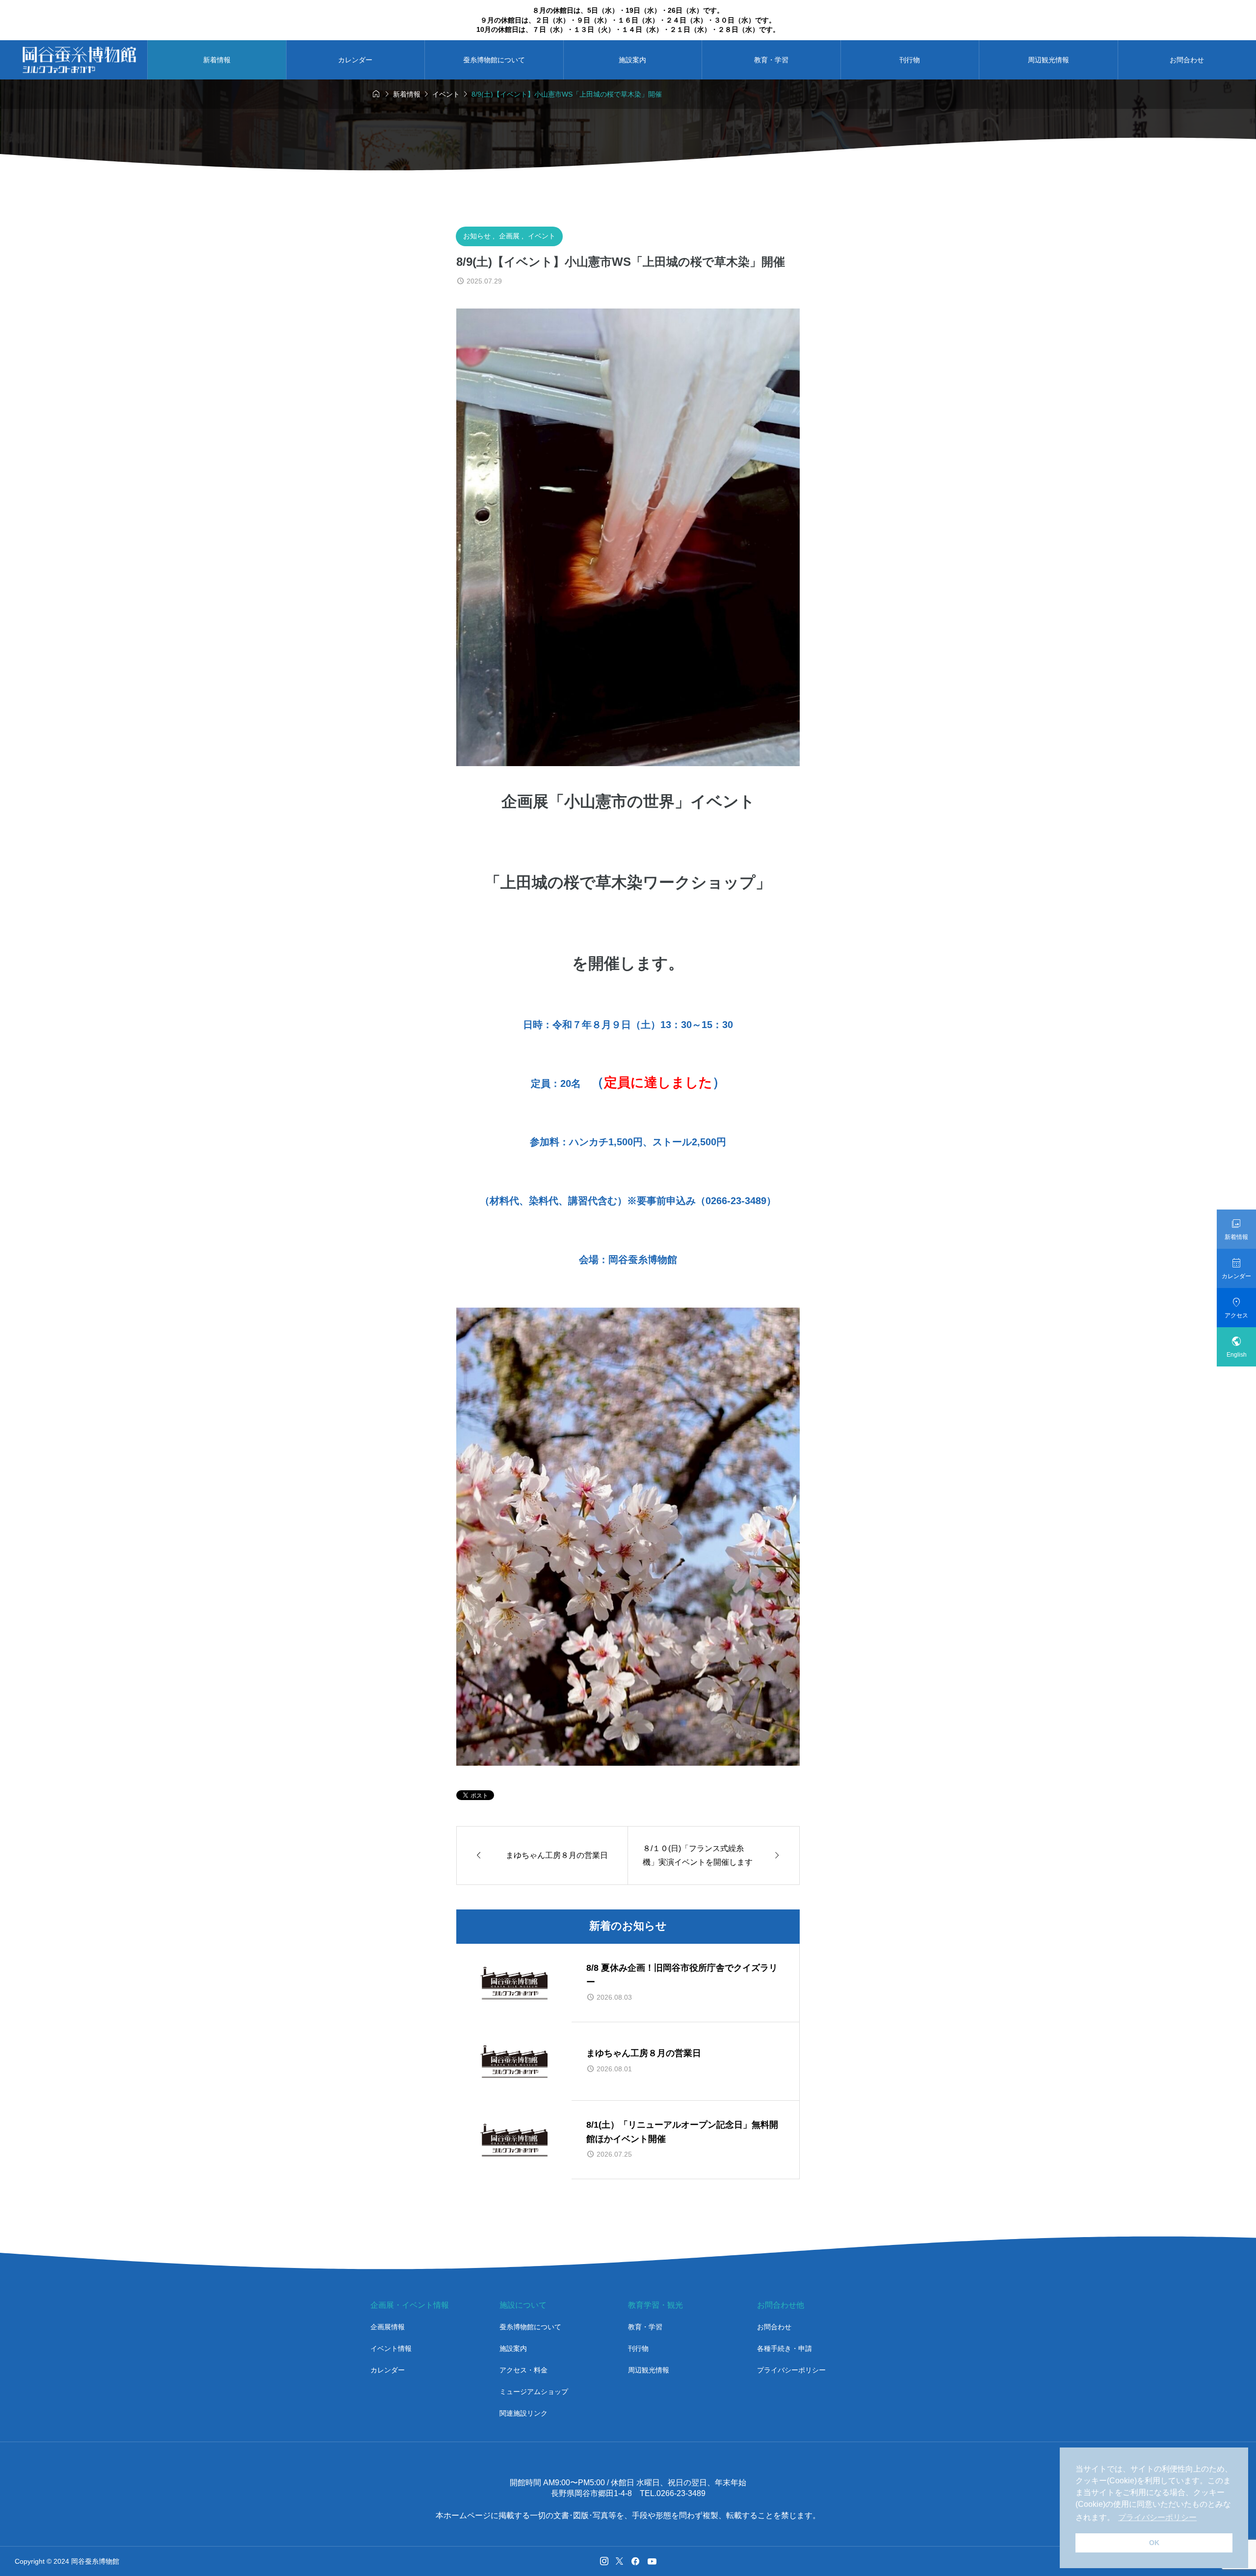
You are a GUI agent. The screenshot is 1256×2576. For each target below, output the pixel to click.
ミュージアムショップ (534, 2392)
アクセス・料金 (523, 2370)
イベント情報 (391, 2348)
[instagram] (604, 2561)
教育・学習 (771, 60)
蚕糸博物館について (494, 60)
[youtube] (652, 2561)
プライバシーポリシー (791, 2370)
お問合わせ (774, 2327)
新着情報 (217, 60)
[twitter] (619, 2561)
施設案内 (632, 60)
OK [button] (1154, 2543)
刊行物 (910, 60)
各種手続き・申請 (785, 2348)
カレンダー (355, 60)
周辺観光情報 (1048, 60)
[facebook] (635, 2561)
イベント (542, 236)
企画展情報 (388, 2327)
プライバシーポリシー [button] (1157, 2517)
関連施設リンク (523, 2413)
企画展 (510, 236)
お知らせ (478, 236)
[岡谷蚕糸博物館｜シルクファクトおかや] (79, 60)
